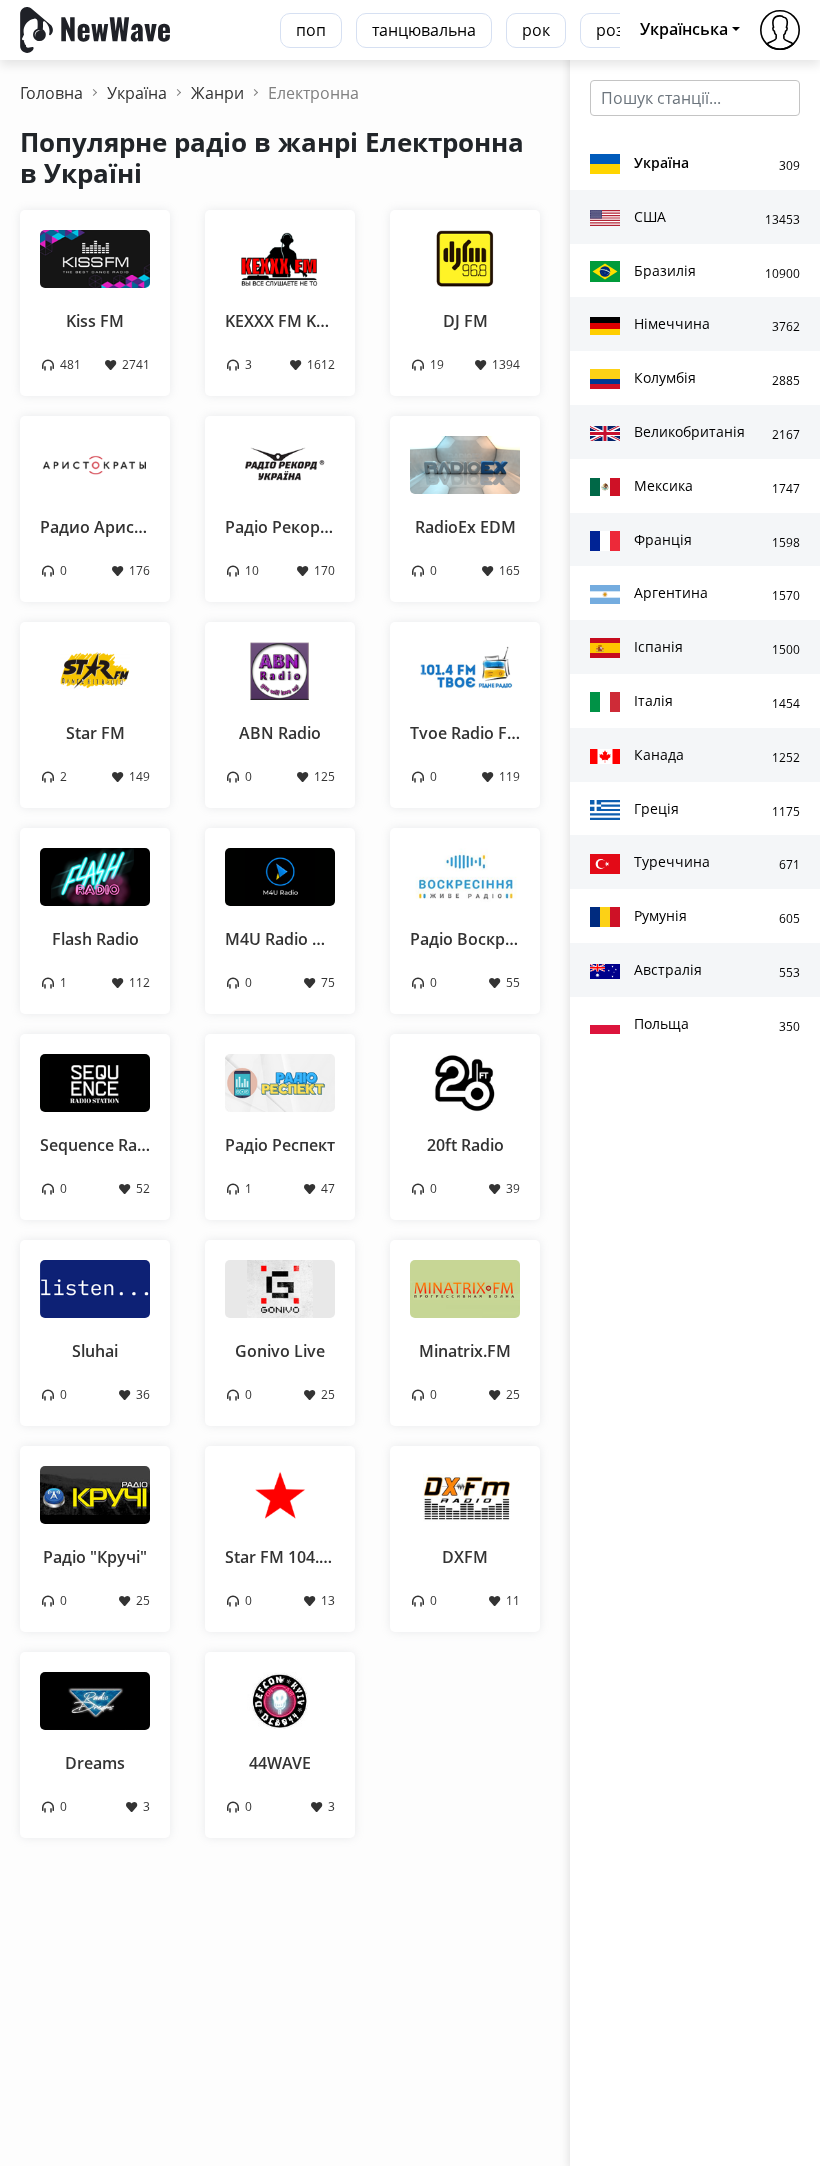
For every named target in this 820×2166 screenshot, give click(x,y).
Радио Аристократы (120, 527)
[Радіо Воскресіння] (465, 875)
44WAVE (280, 1763)
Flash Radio (95, 939)
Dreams (95, 1763)
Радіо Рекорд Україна (310, 527)
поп (311, 30)
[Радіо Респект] (280, 1081)
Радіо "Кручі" (95, 1557)
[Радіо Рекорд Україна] (280, 463)
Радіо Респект (280, 1145)
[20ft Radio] (465, 1081)
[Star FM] (95, 669)
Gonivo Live (280, 1351)
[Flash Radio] (95, 875)
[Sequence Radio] (95, 1081)
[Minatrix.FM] (465, 1287)
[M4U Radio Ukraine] (280, 875)
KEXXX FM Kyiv (281, 321)
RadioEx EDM (465, 527)
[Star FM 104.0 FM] (280, 1493)
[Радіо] (95, 1493)
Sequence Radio (100, 1145)
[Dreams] (95, 1699)
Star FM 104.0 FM (290, 1557)
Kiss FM (95, 321)
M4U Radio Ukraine (298, 939)
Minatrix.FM (465, 1351)
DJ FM (465, 321)
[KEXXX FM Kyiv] (280, 257)
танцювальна (424, 30)
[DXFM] (465, 1493)
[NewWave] (95, 28)
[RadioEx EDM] (465, 463)
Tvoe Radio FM (466, 733)
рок (536, 30)
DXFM (465, 1557)
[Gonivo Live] (280, 1287)
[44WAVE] (280, 1699)
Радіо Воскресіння (482, 939)
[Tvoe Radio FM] (465, 669)
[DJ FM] (465, 257)
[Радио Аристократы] (95, 463)
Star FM (95, 733)
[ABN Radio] (280, 669)
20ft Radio (465, 1145)
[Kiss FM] (95, 257)
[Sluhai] (95, 1287)
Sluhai (95, 1351)
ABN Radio (280, 733)
